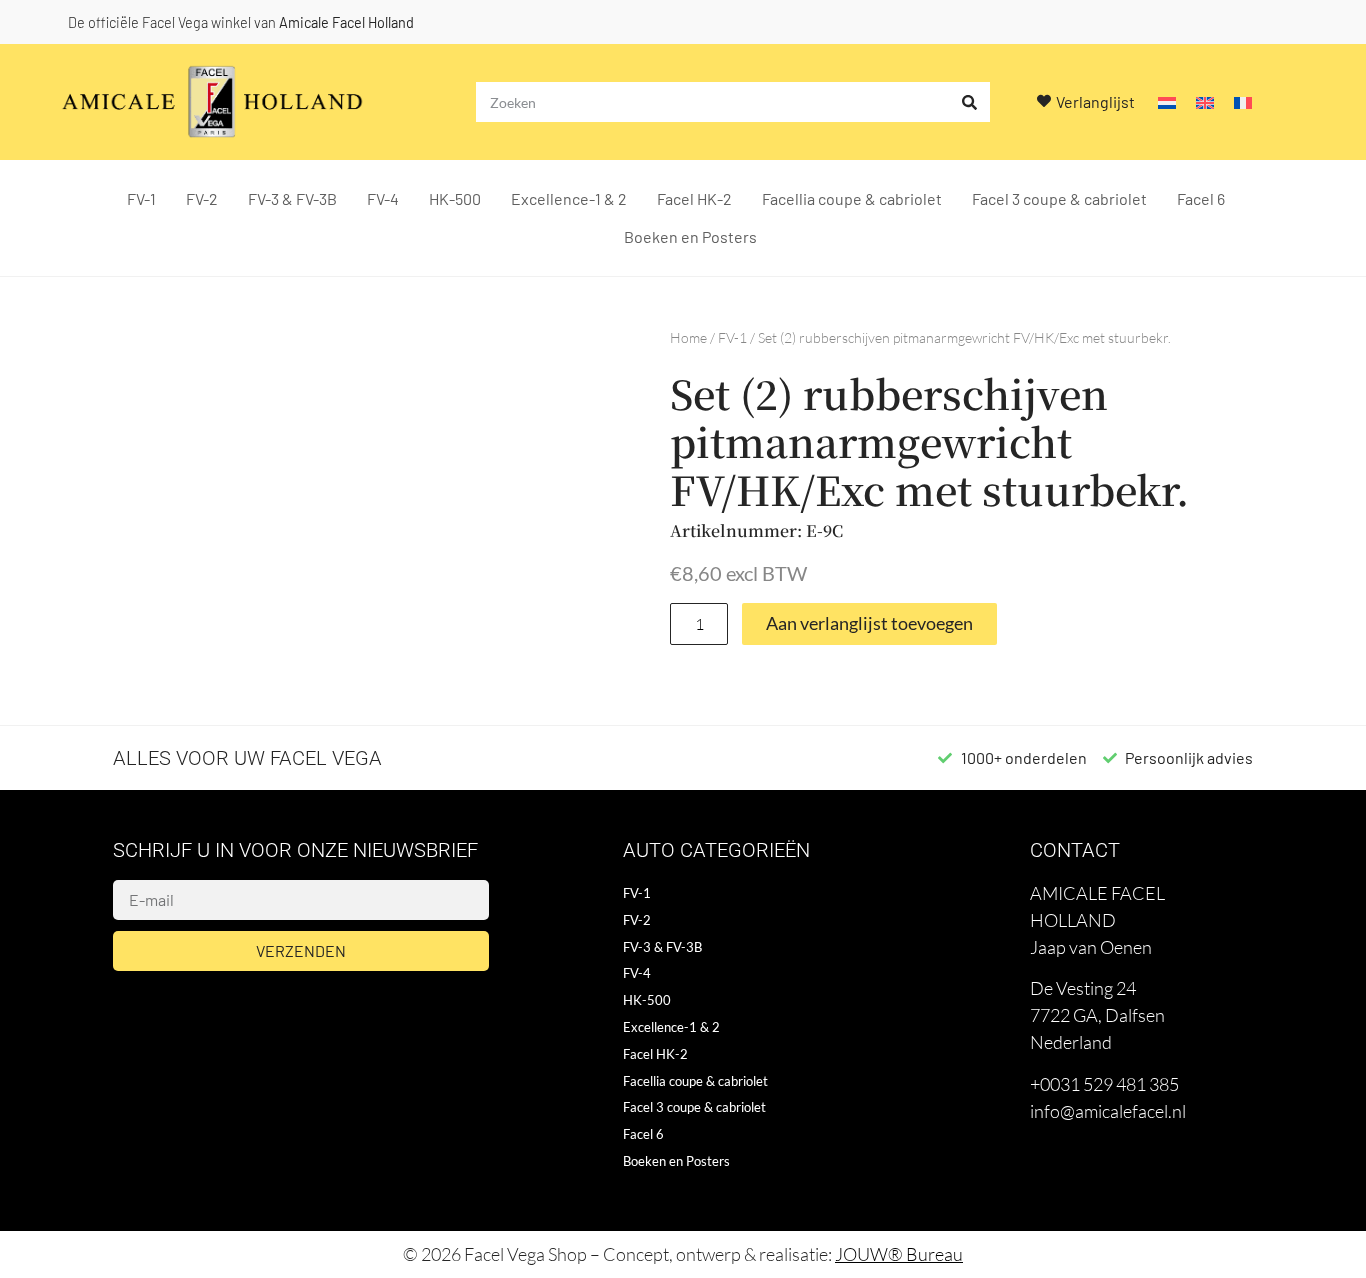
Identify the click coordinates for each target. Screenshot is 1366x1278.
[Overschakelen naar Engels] (1205, 102)
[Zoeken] (970, 102)
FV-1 (141, 198)
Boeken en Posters (690, 236)
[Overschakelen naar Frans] (1243, 102)
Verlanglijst (1095, 101)
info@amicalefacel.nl (1108, 1111)
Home (688, 337)
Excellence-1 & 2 (569, 198)
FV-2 (202, 198)
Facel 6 (1201, 198)
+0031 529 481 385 (1104, 1084)
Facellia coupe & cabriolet (852, 198)
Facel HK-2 (694, 198)
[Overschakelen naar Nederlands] (1167, 102)
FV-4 (383, 198)
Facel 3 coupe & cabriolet (1059, 198)
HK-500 (455, 198)
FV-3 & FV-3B (292, 198)
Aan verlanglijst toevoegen (869, 623)
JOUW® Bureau (899, 1254)
